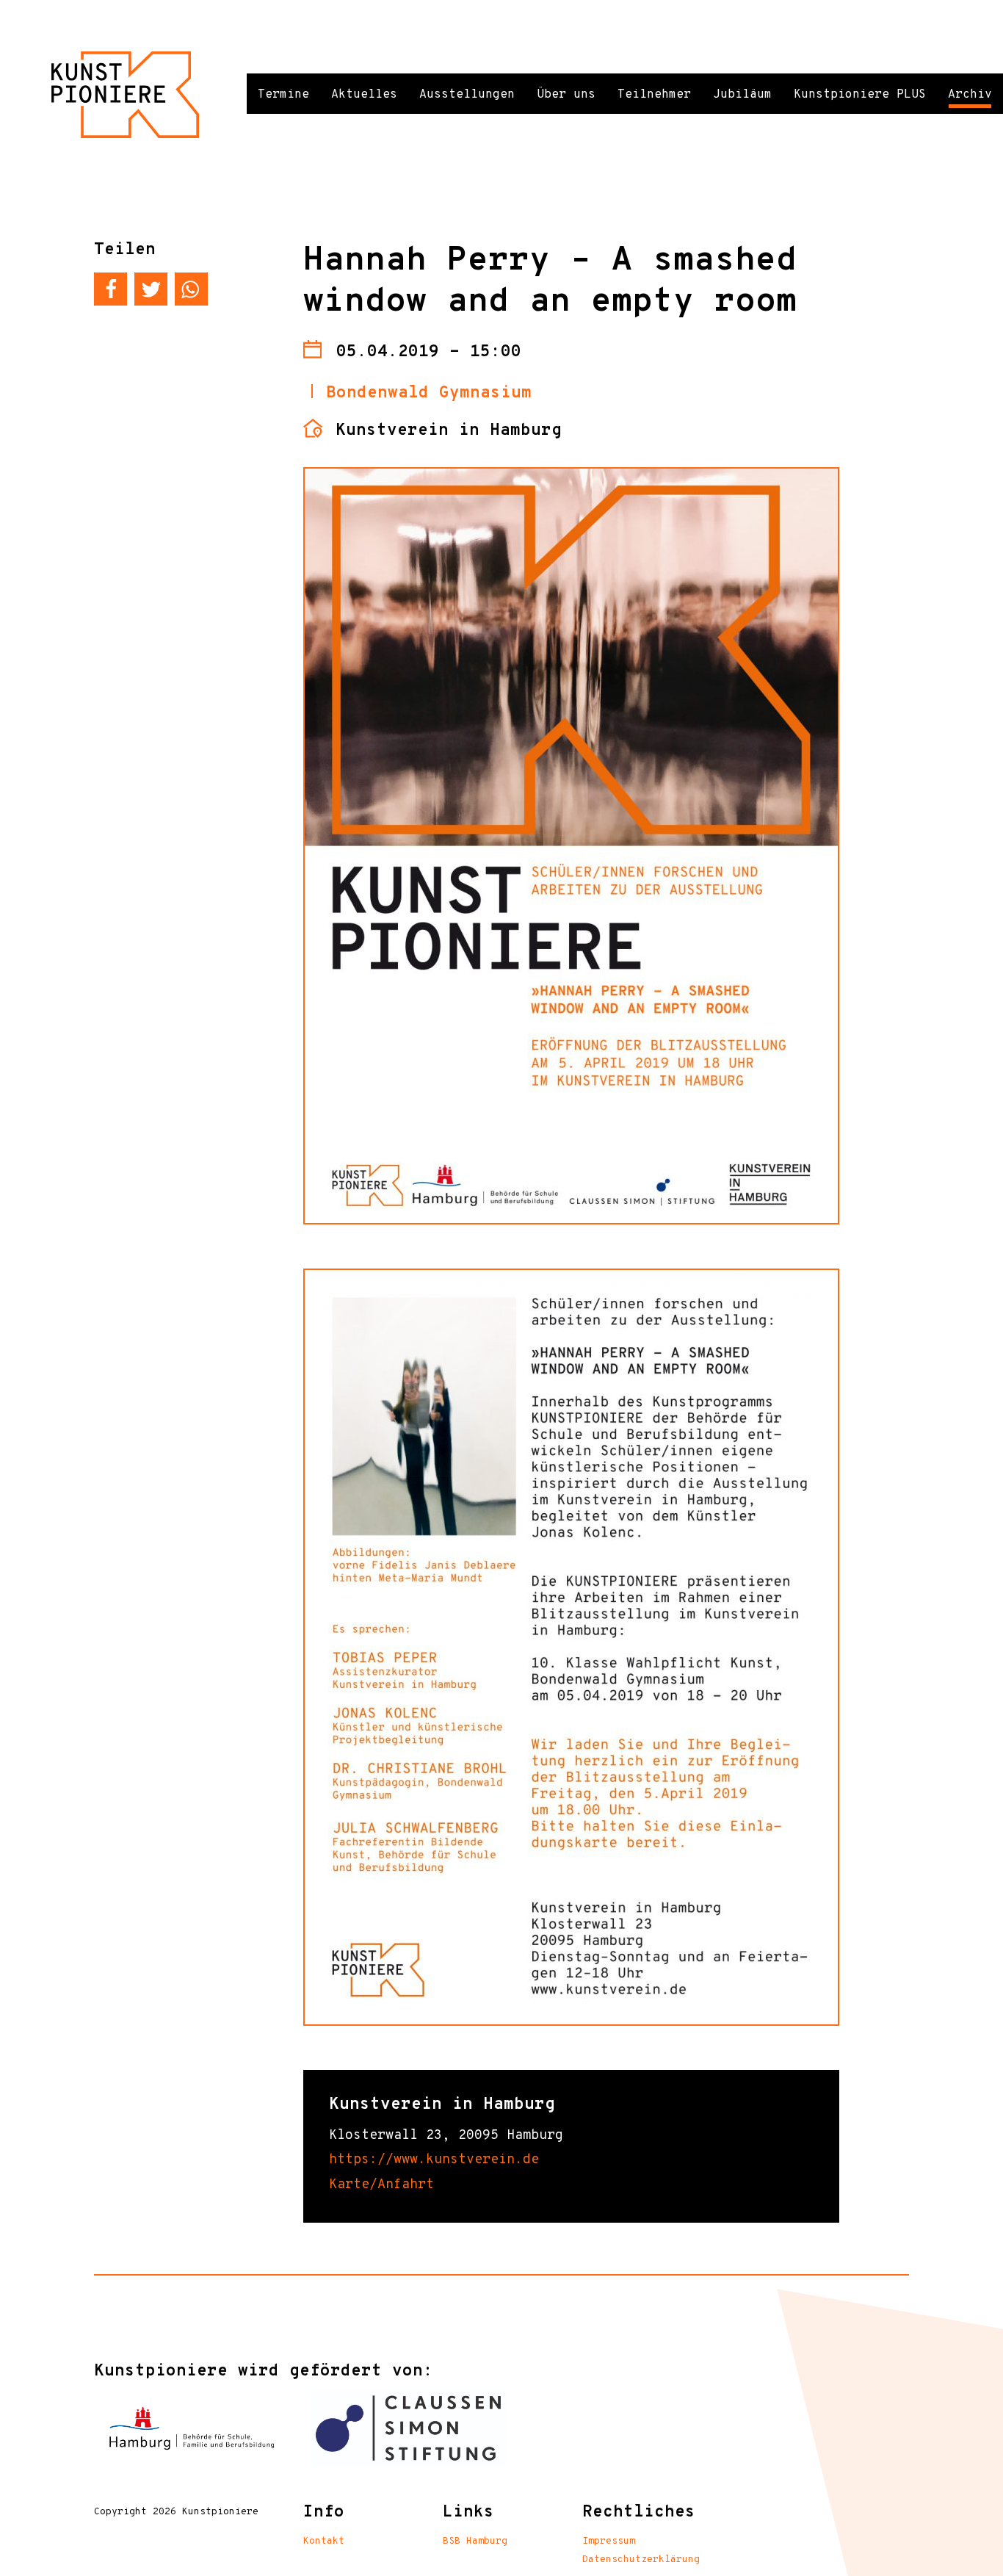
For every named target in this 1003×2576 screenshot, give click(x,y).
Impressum (609, 2541)
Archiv (970, 95)
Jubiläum (742, 95)
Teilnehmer (654, 95)
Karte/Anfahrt (381, 2185)
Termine (283, 95)
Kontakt (324, 2541)
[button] (111, 289)
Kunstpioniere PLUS (860, 95)
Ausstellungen (467, 95)
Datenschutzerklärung (641, 2560)
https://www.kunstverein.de (434, 2160)
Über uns (566, 95)
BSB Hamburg (475, 2541)
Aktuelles (364, 95)
